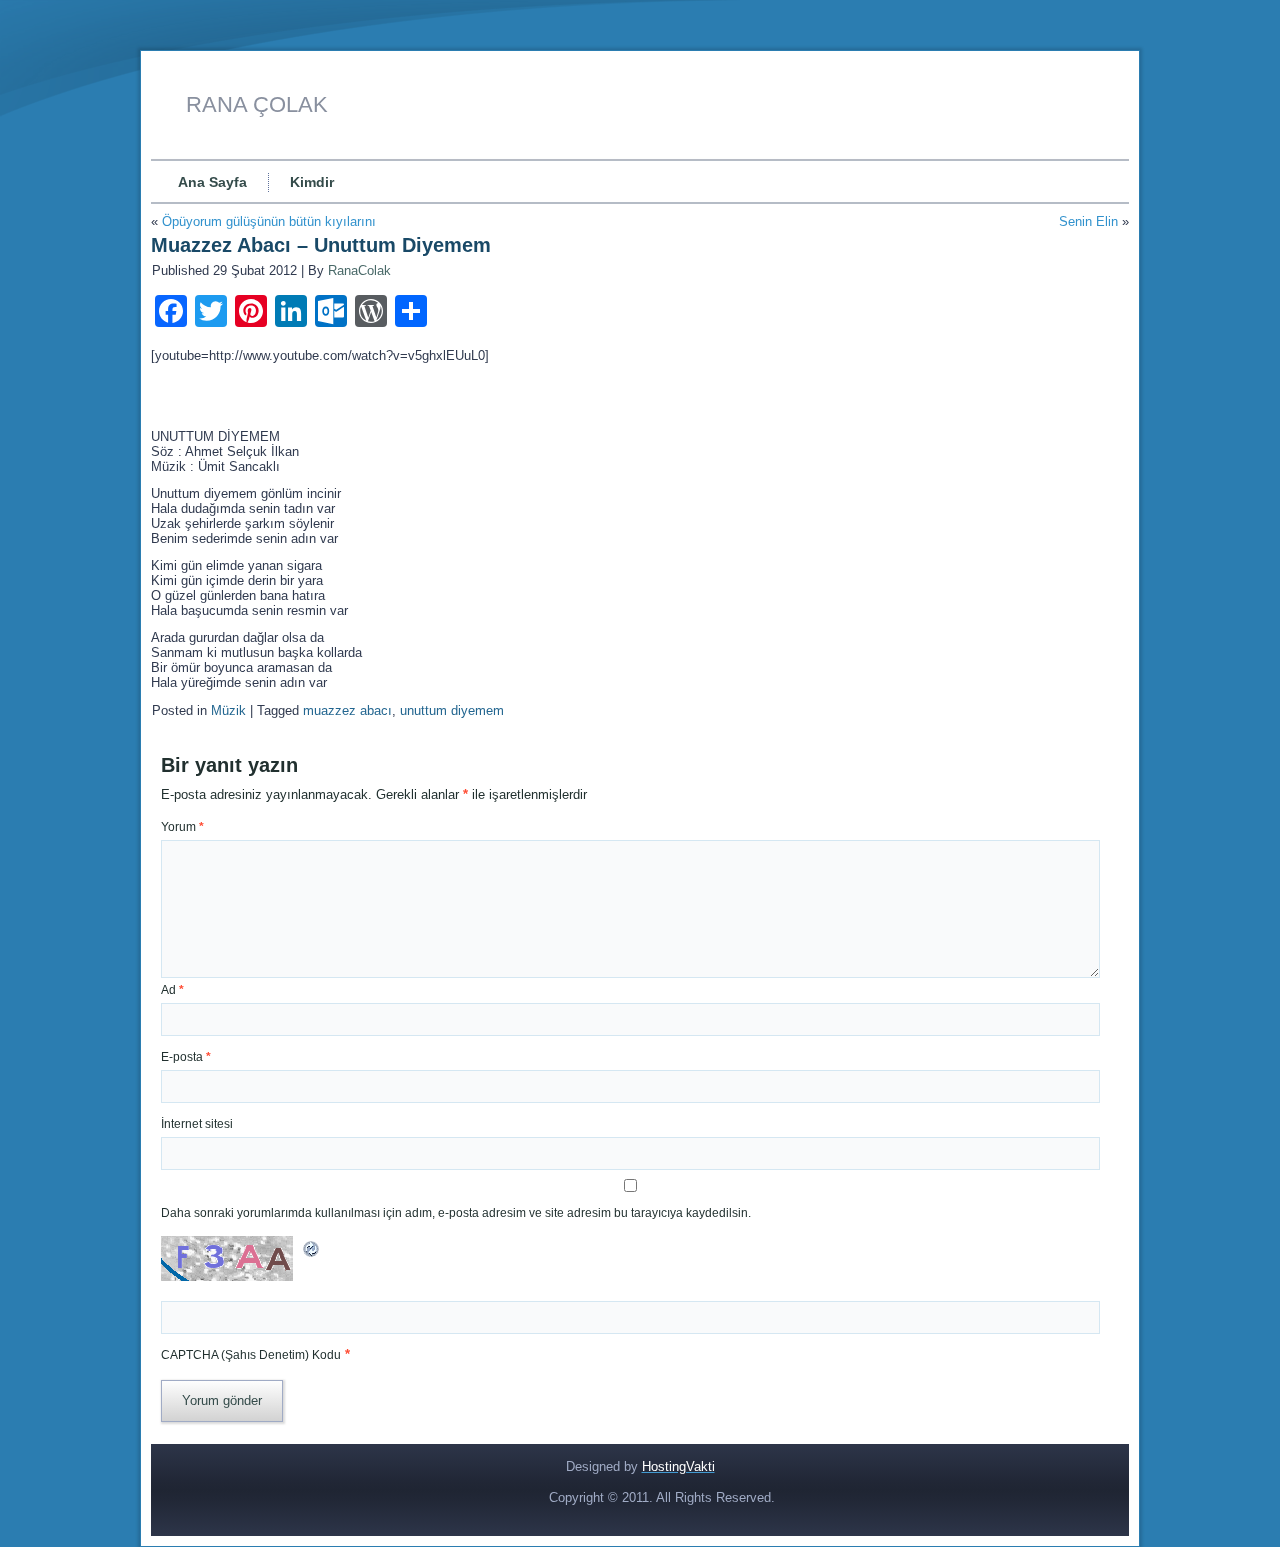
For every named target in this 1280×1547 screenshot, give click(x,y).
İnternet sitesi (197, 1124)
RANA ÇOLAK (257, 104)
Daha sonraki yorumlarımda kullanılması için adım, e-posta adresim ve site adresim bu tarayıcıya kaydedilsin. (456, 1213)
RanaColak (359, 270)
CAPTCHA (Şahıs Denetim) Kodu (251, 1355)
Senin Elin (1088, 221)
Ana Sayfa (212, 182)
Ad (172, 990)
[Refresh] (312, 1254)
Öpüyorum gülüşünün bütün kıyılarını (269, 221)
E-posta (186, 1057)
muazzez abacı (347, 710)
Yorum (182, 827)
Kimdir (312, 182)
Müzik (228, 710)
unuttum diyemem (452, 710)
